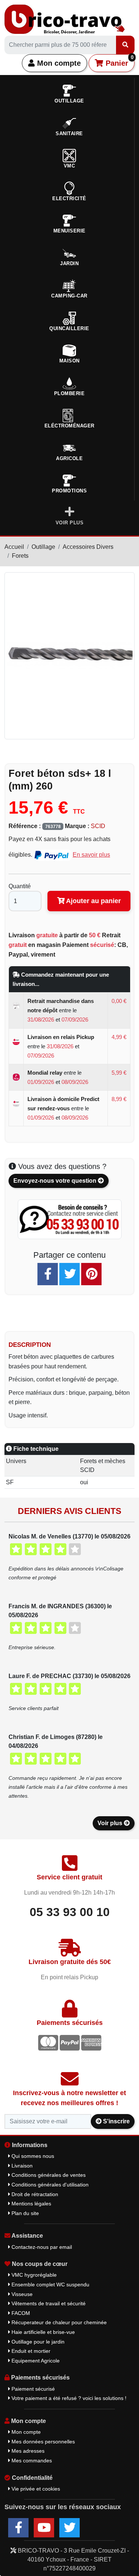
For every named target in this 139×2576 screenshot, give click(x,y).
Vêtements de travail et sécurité (48, 2303)
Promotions (69, 491)
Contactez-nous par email (41, 2247)
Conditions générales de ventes (48, 2175)
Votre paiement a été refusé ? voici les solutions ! (68, 2398)
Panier (118, 61)
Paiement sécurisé (32, 2389)
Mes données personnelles (42, 2442)
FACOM (20, 2313)
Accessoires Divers (88, 547)
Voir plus (111, 1823)
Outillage (43, 547)
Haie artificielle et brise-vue (42, 2332)
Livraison (21, 2166)
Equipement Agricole (35, 2361)
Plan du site (24, 2213)
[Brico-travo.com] (65, 19)
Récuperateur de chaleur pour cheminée (58, 2322)
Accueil (14, 547)
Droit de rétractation (34, 2194)
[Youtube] (44, 2528)
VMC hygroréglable (33, 2275)
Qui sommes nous (32, 2156)
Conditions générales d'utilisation (49, 2185)
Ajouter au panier (93, 901)
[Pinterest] (91, 1274)
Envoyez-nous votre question (56, 1181)
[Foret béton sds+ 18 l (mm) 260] (69, 655)
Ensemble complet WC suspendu (50, 2284)
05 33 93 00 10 (70, 1912)
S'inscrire (116, 2121)
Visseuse (21, 2294)
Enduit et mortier (30, 2351)
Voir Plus (70, 523)
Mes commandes (31, 2461)
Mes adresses (27, 2451)
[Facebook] (48, 1274)
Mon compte (58, 63)
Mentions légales (31, 2204)
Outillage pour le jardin (37, 2342)
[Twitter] (69, 1274)
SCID (98, 826)
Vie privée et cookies (35, 2489)
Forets (20, 556)
